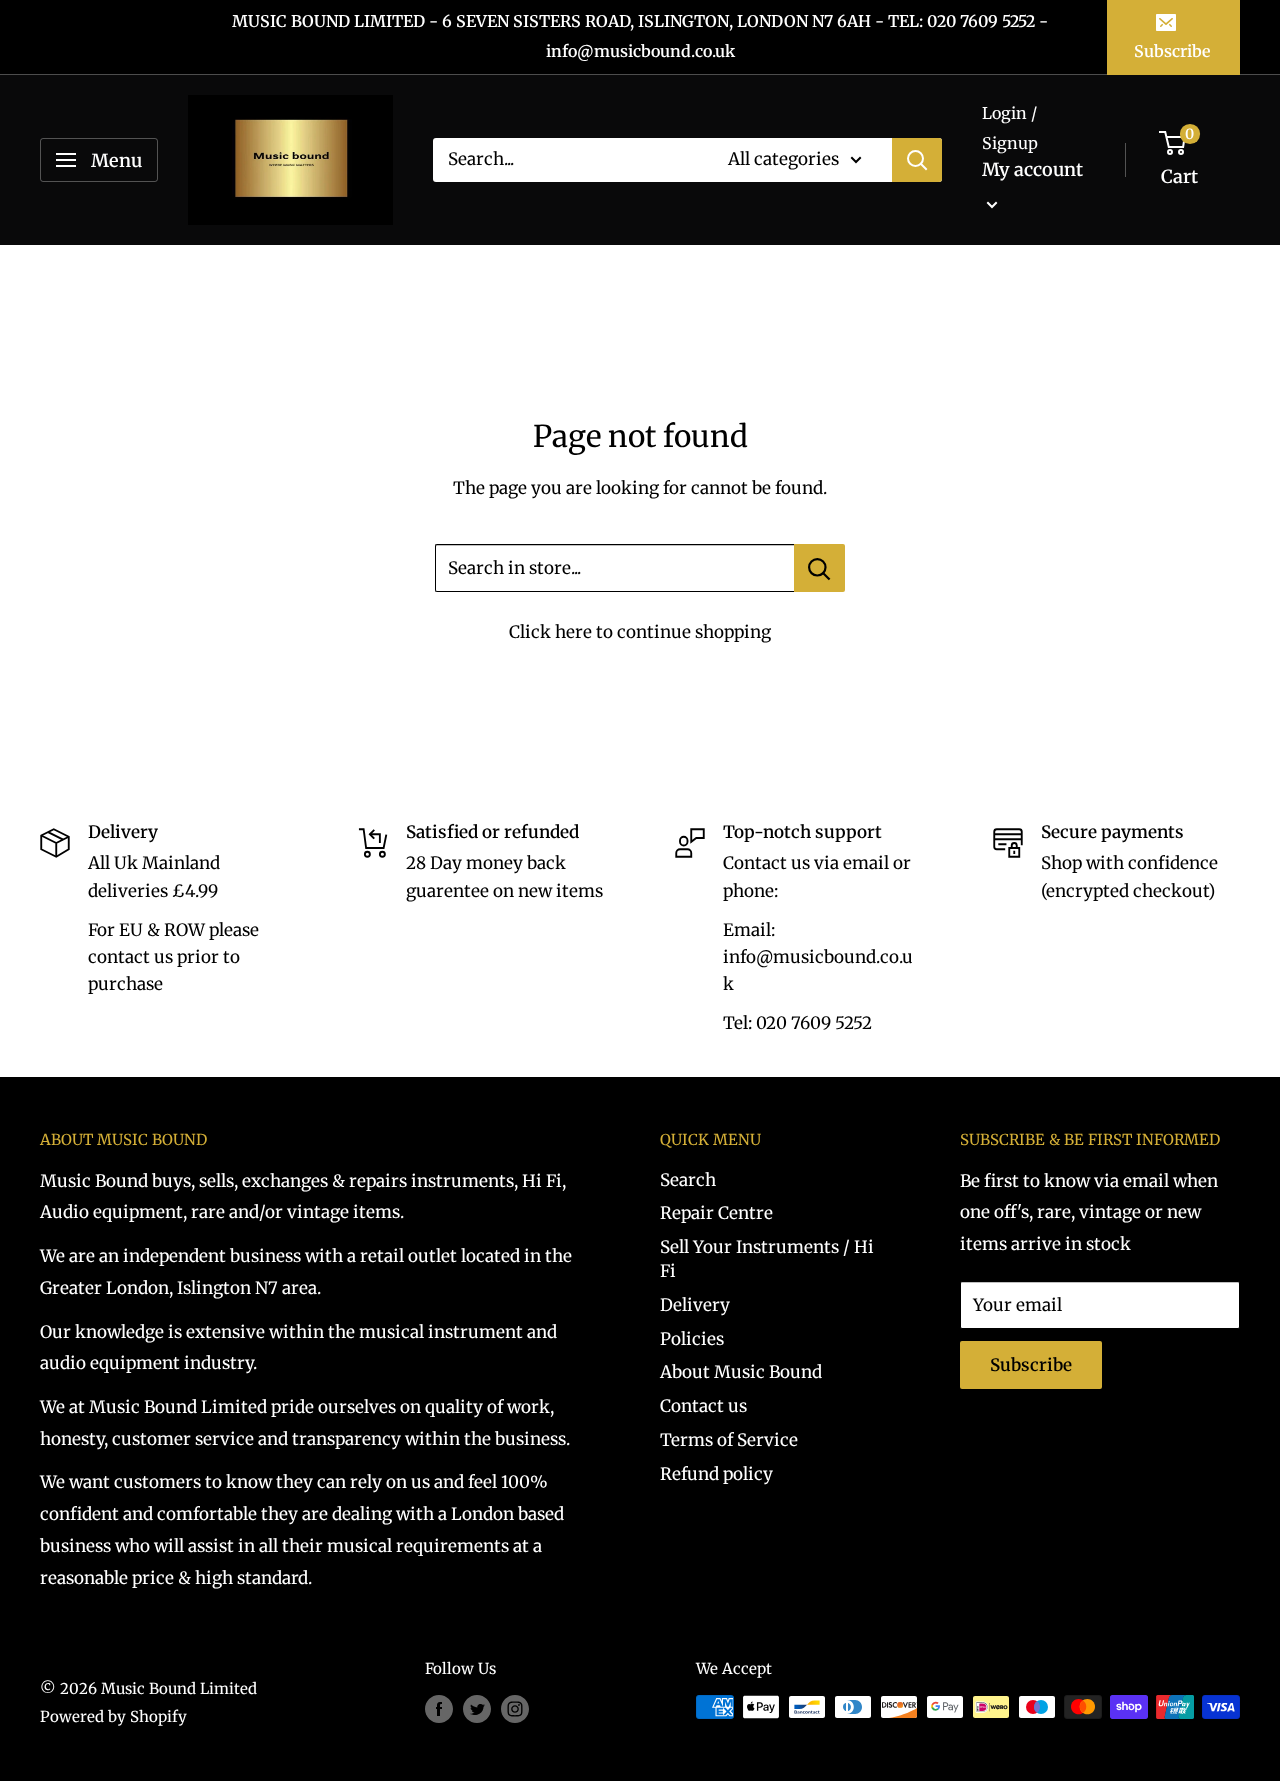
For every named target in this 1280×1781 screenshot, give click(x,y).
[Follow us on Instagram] (515, 1709)
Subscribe (1172, 51)
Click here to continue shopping (640, 632)
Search (688, 1180)
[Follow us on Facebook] (439, 1709)
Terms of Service (729, 1440)
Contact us (703, 1406)
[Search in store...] (819, 568)
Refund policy (716, 1474)
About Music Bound (741, 1372)
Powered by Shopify (113, 1716)
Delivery (695, 1305)
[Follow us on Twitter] (477, 1709)
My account (1032, 169)
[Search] (917, 160)
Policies (692, 1339)
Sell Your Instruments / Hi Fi (767, 1259)
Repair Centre (716, 1213)
